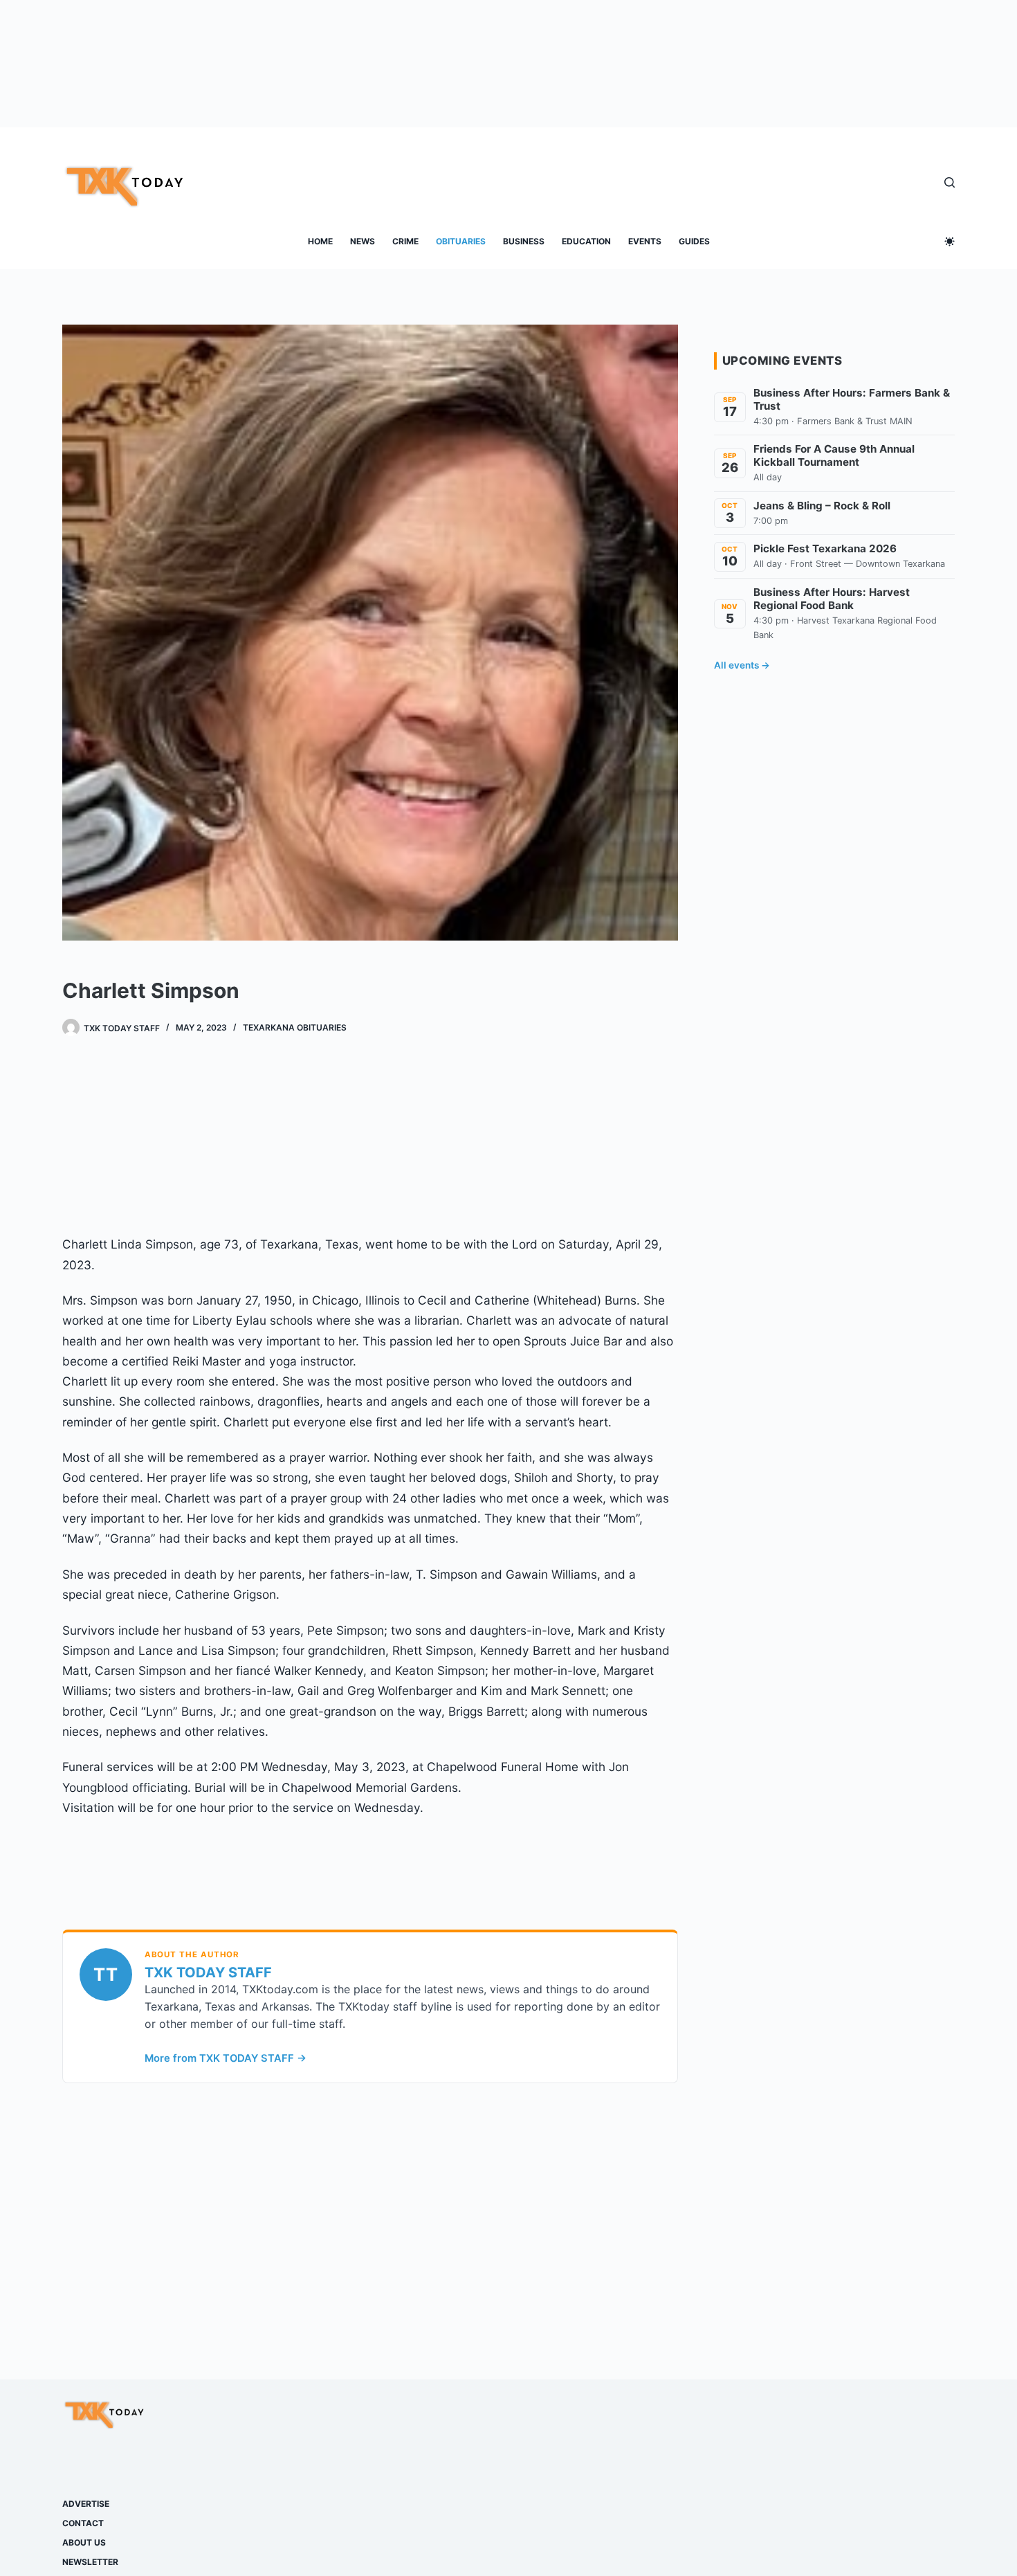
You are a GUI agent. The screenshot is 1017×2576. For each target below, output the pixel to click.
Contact (83, 2523)
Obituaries (461, 241)
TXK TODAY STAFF (208, 1972)
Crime (405, 241)
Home (320, 241)
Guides (694, 241)
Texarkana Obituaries (295, 1027)
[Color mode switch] (950, 241)
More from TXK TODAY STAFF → (226, 2058)
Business (524, 241)
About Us (84, 2542)
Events (645, 241)
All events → (742, 665)
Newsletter (90, 2562)
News (363, 241)
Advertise (86, 2504)
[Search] (950, 182)
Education (586, 241)
